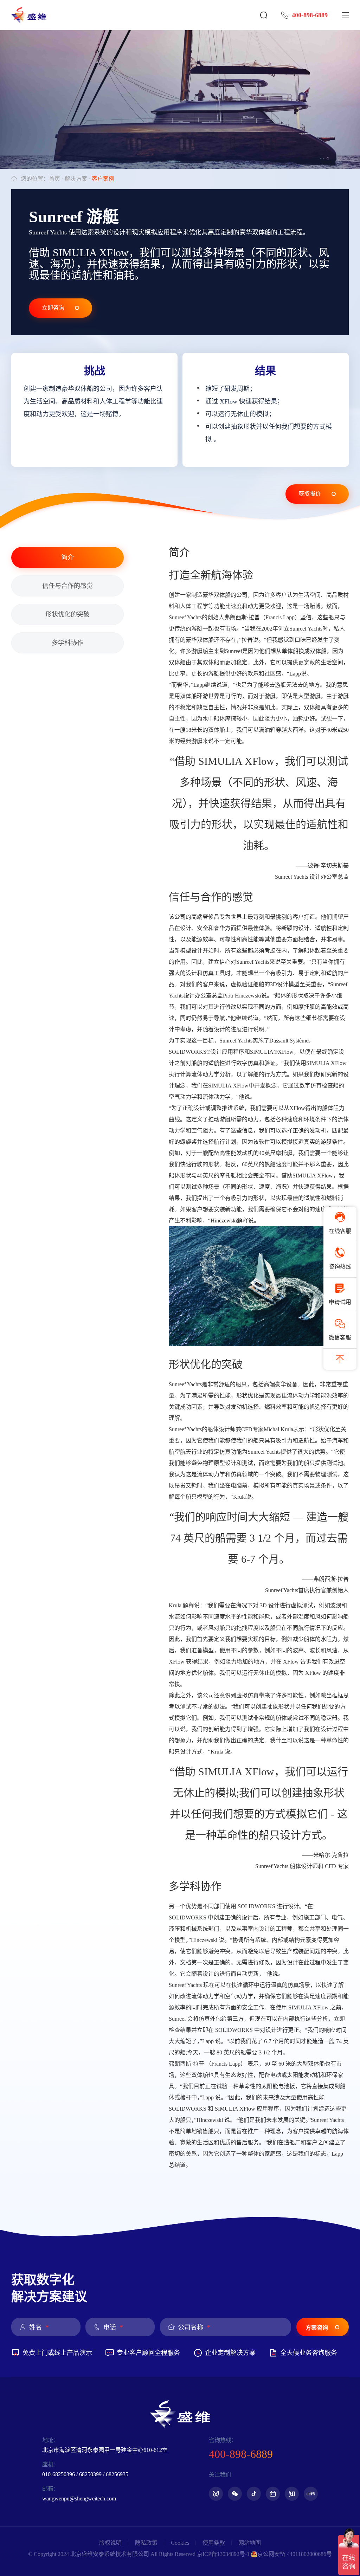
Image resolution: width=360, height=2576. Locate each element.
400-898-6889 (310, 15)
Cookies (180, 2543)
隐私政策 (146, 2543)
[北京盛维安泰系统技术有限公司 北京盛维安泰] (33, 15)
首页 (54, 179)
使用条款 (214, 2543)
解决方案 (76, 179)
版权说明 (110, 2543)
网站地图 (250, 2543)
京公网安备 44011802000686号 (295, 2554)
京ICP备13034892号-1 (223, 2554)
